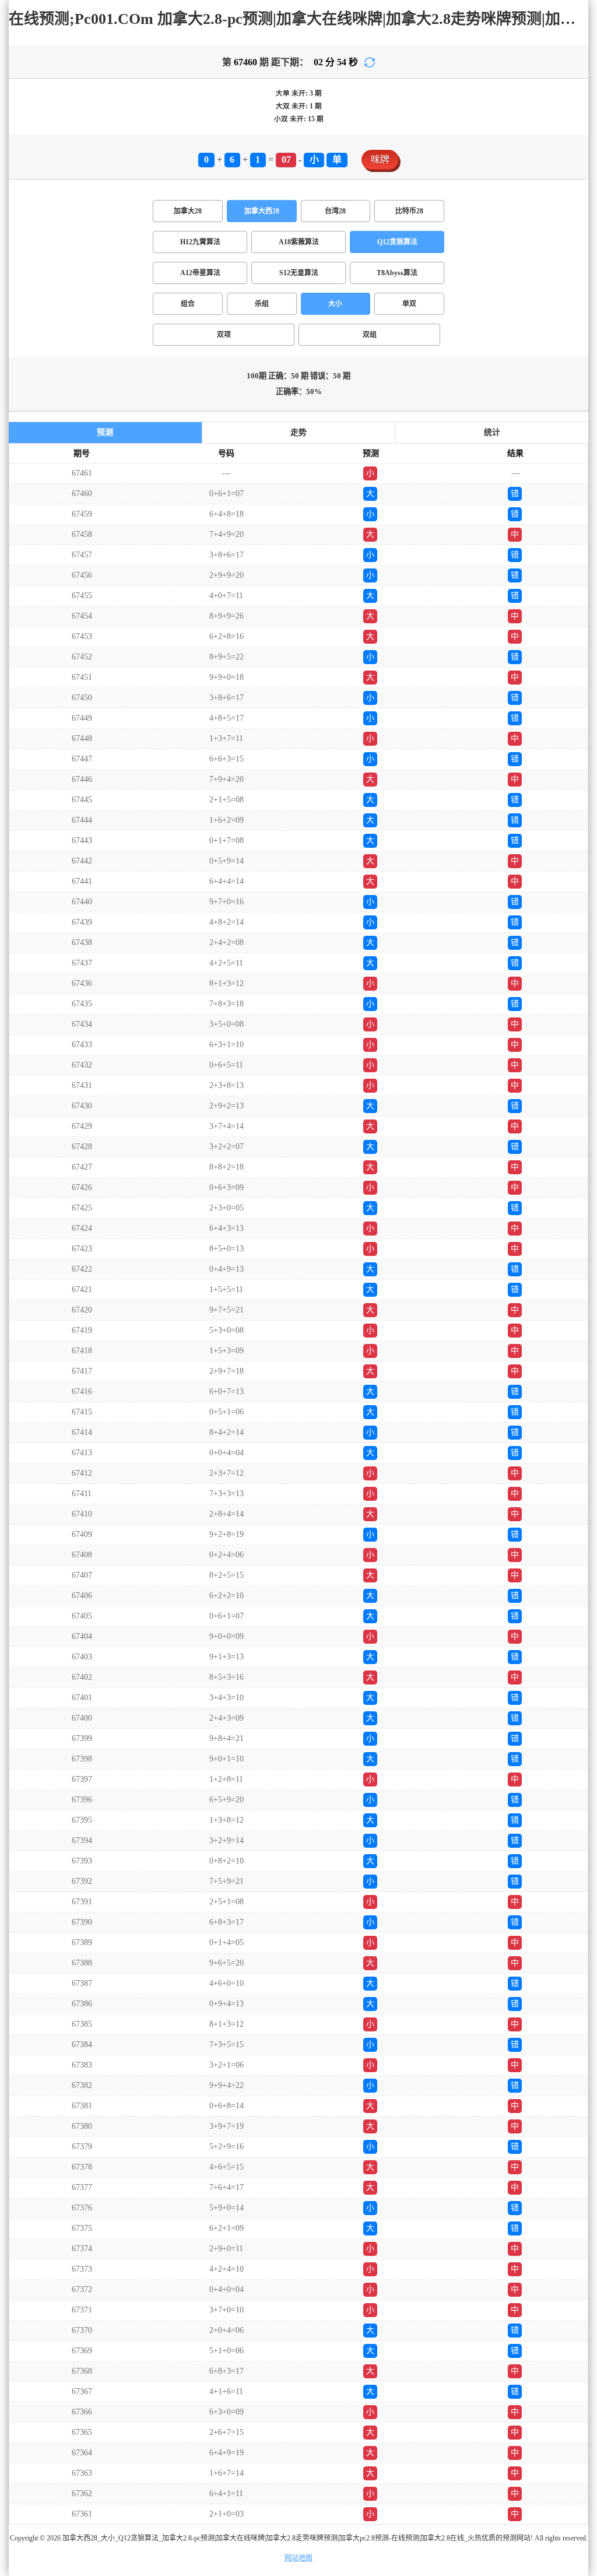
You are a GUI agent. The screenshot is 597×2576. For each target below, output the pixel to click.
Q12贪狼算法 (397, 242)
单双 (409, 304)
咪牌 (380, 159)
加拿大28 (188, 211)
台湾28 (335, 211)
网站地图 (298, 2558)
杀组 (262, 304)
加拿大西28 (262, 211)
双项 (224, 335)
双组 (370, 335)
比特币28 (409, 211)
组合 (188, 304)
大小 (335, 304)
